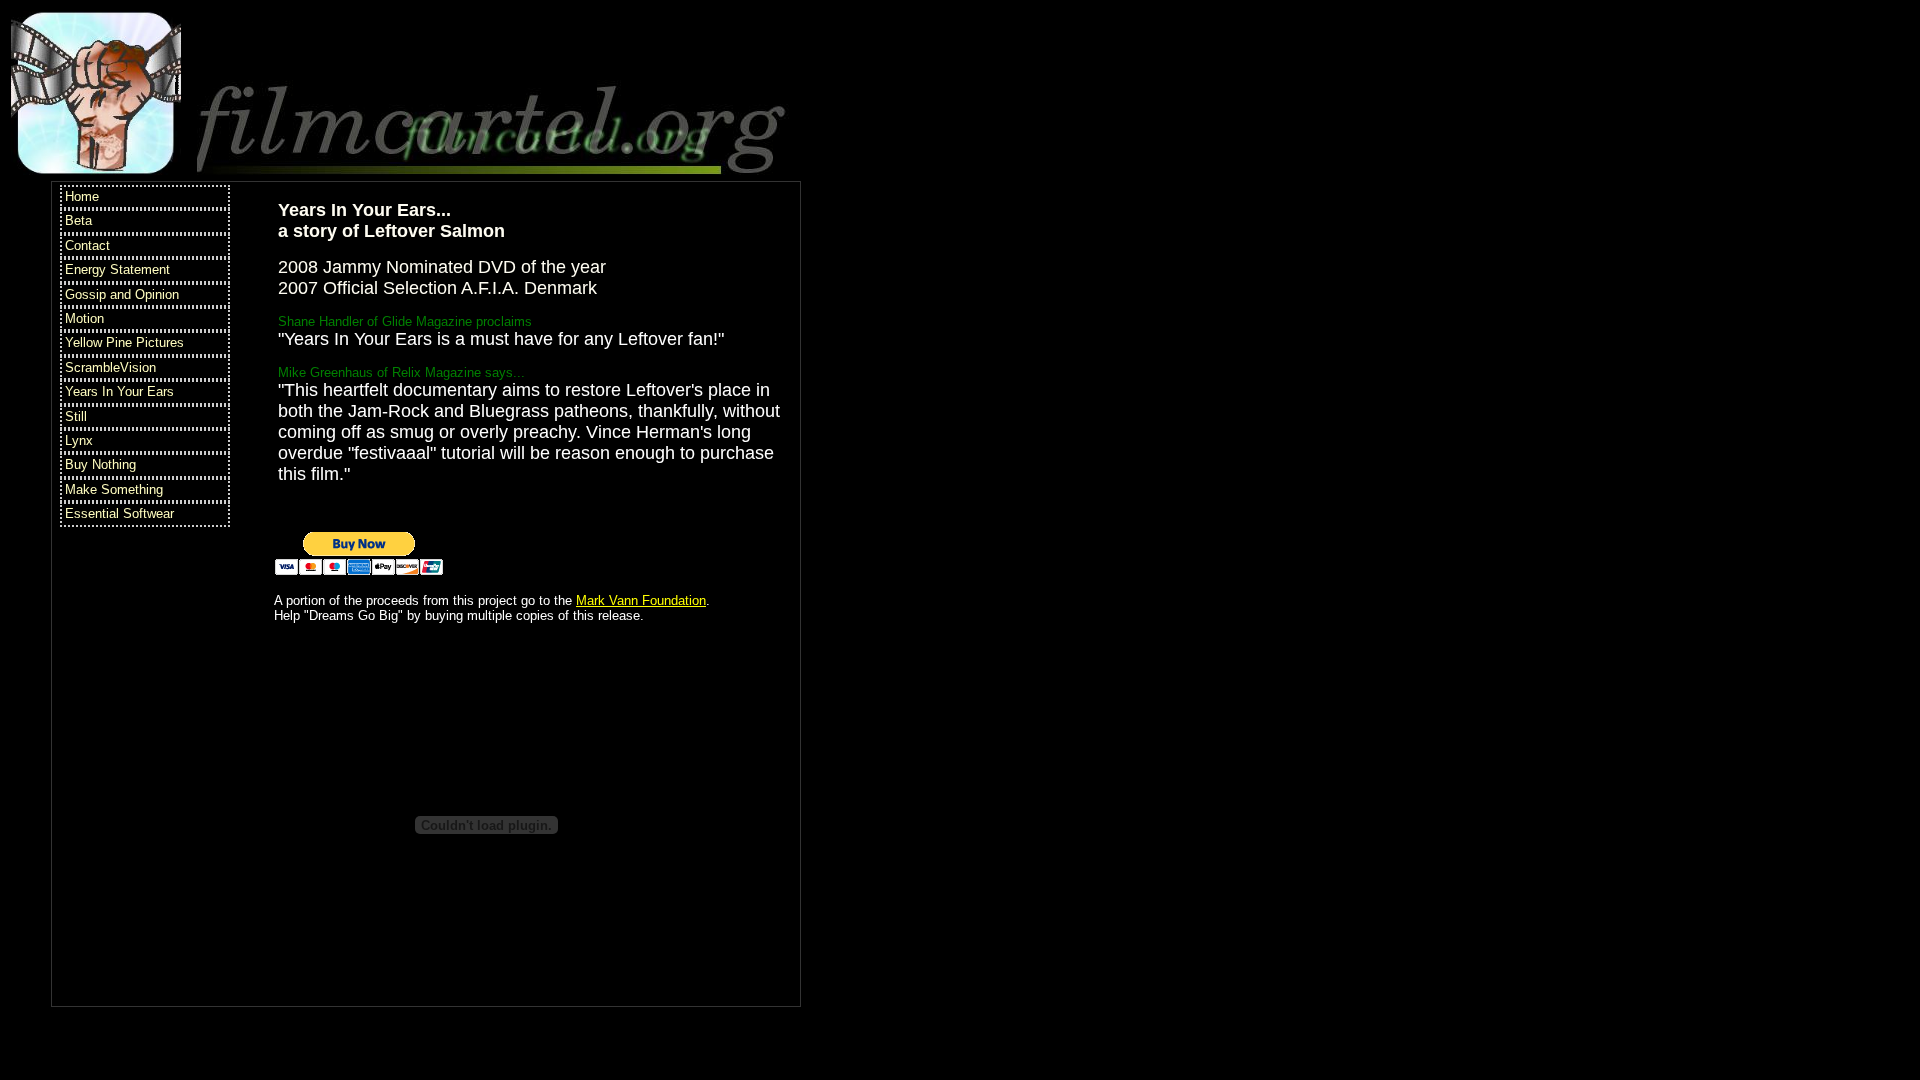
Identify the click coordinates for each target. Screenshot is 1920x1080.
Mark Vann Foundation (641, 600)
